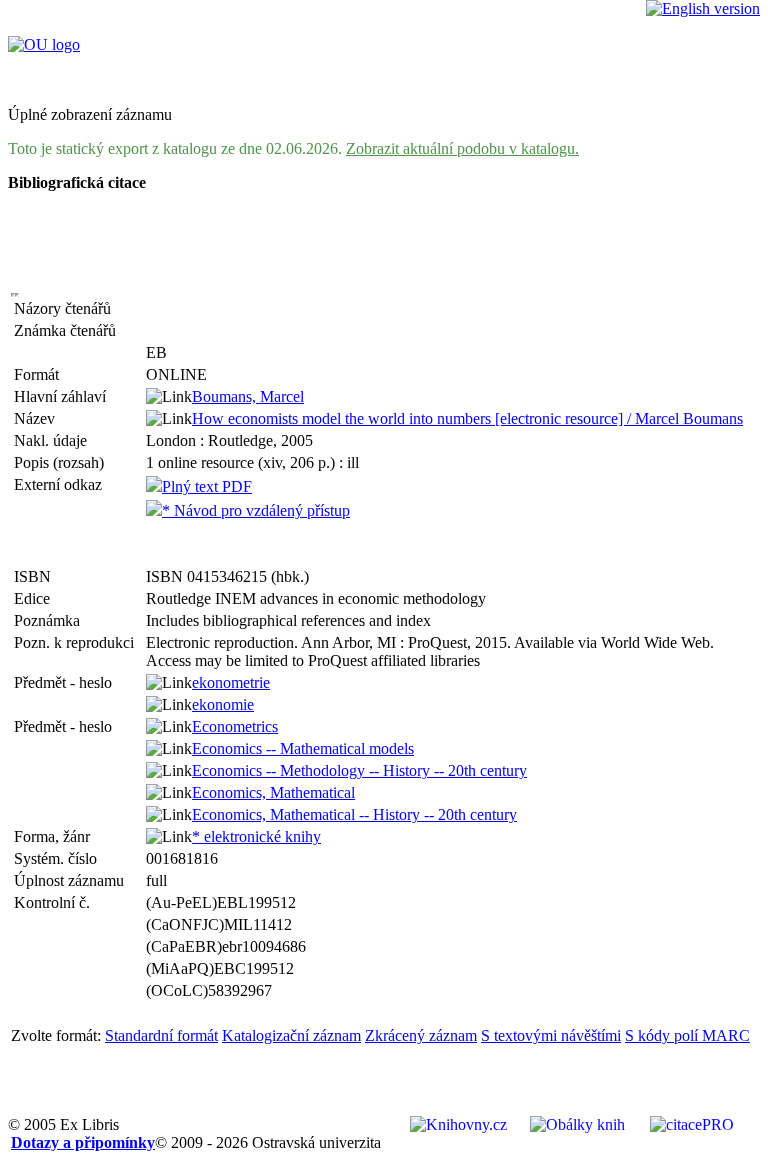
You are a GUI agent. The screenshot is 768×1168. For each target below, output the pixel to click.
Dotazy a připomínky (83, 1142)
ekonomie (223, 704)
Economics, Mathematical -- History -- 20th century (354, 814)
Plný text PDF (207, 486)
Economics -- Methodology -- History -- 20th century (359, 770)
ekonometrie (231, 682)
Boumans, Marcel (248, 396)
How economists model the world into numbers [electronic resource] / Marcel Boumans (467, 418)
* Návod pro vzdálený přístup (256, 510)
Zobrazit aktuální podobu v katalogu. (462, 148)
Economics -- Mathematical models (303, 748)
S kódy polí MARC (687, 1035)
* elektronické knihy (256, 836)
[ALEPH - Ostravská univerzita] (44, 44)
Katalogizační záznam (291, 1035)
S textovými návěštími (551, 1035)
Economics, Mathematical (273, 792)
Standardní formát (161, 1035)
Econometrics (235, 726)
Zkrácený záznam (421, 1035)
